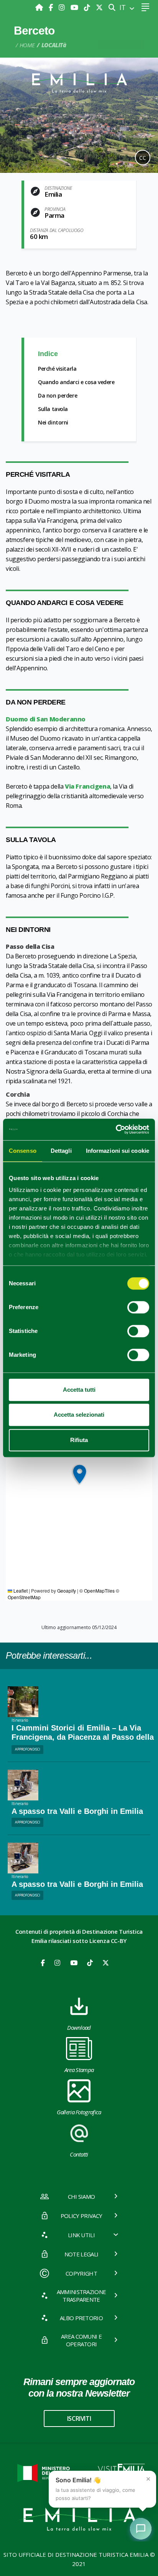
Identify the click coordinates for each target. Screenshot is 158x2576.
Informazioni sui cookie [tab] (118, 1151)
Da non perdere (58, 395)
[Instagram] (63, 7)
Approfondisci (28, 1749)
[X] (99, 7)
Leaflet (20, 1591)
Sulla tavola (53, 409)
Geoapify (67, 1591)
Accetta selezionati (79, 1415)
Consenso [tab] (23, 1151)
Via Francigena (87, 786)
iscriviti (79, 2419)
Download (79, 2027)
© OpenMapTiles (97, 1591)
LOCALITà (54, 45)
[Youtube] (75, 7)
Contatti (79, 2154)
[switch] (138, 1307)
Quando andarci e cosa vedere (76, 382)
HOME (27, 45)
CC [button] (143, 158)
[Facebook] (52, 7)
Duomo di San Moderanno (46, 719)
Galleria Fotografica (79, 2112)
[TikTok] (88, 7)
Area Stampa (79, 2070)
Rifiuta (79, 1440)
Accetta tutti (79, 1390)
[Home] (40, 7)
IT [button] (123, 7)
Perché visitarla (57, 369)
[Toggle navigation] (145, 7)
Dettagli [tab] (61, 1151)
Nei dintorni (53, 422)
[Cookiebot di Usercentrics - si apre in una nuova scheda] (116, 1129)
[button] (79, 1474)
